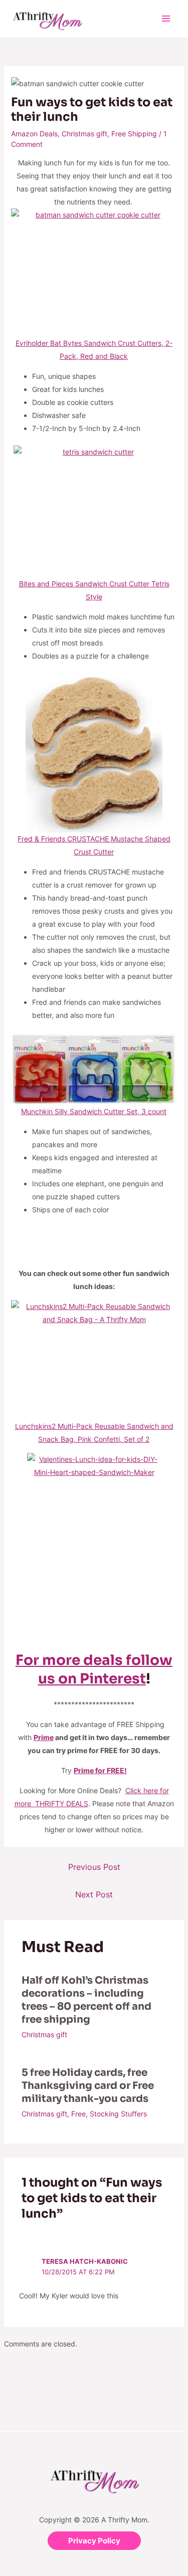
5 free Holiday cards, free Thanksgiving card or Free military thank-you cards (88, 2086)
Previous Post (94, 1867)
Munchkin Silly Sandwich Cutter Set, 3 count (94, 1111)
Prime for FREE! (100, 1770)
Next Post (94, 1894)
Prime (44, 1737)
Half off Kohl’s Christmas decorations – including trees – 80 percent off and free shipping (86, 2000)
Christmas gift (84, 134)
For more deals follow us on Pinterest (94, 1669)
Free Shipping (134, 134)
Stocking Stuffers (118, 2114)
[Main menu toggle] (166, 19)
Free (78, 2114)
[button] (94, 2541)
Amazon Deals (34, 134)
